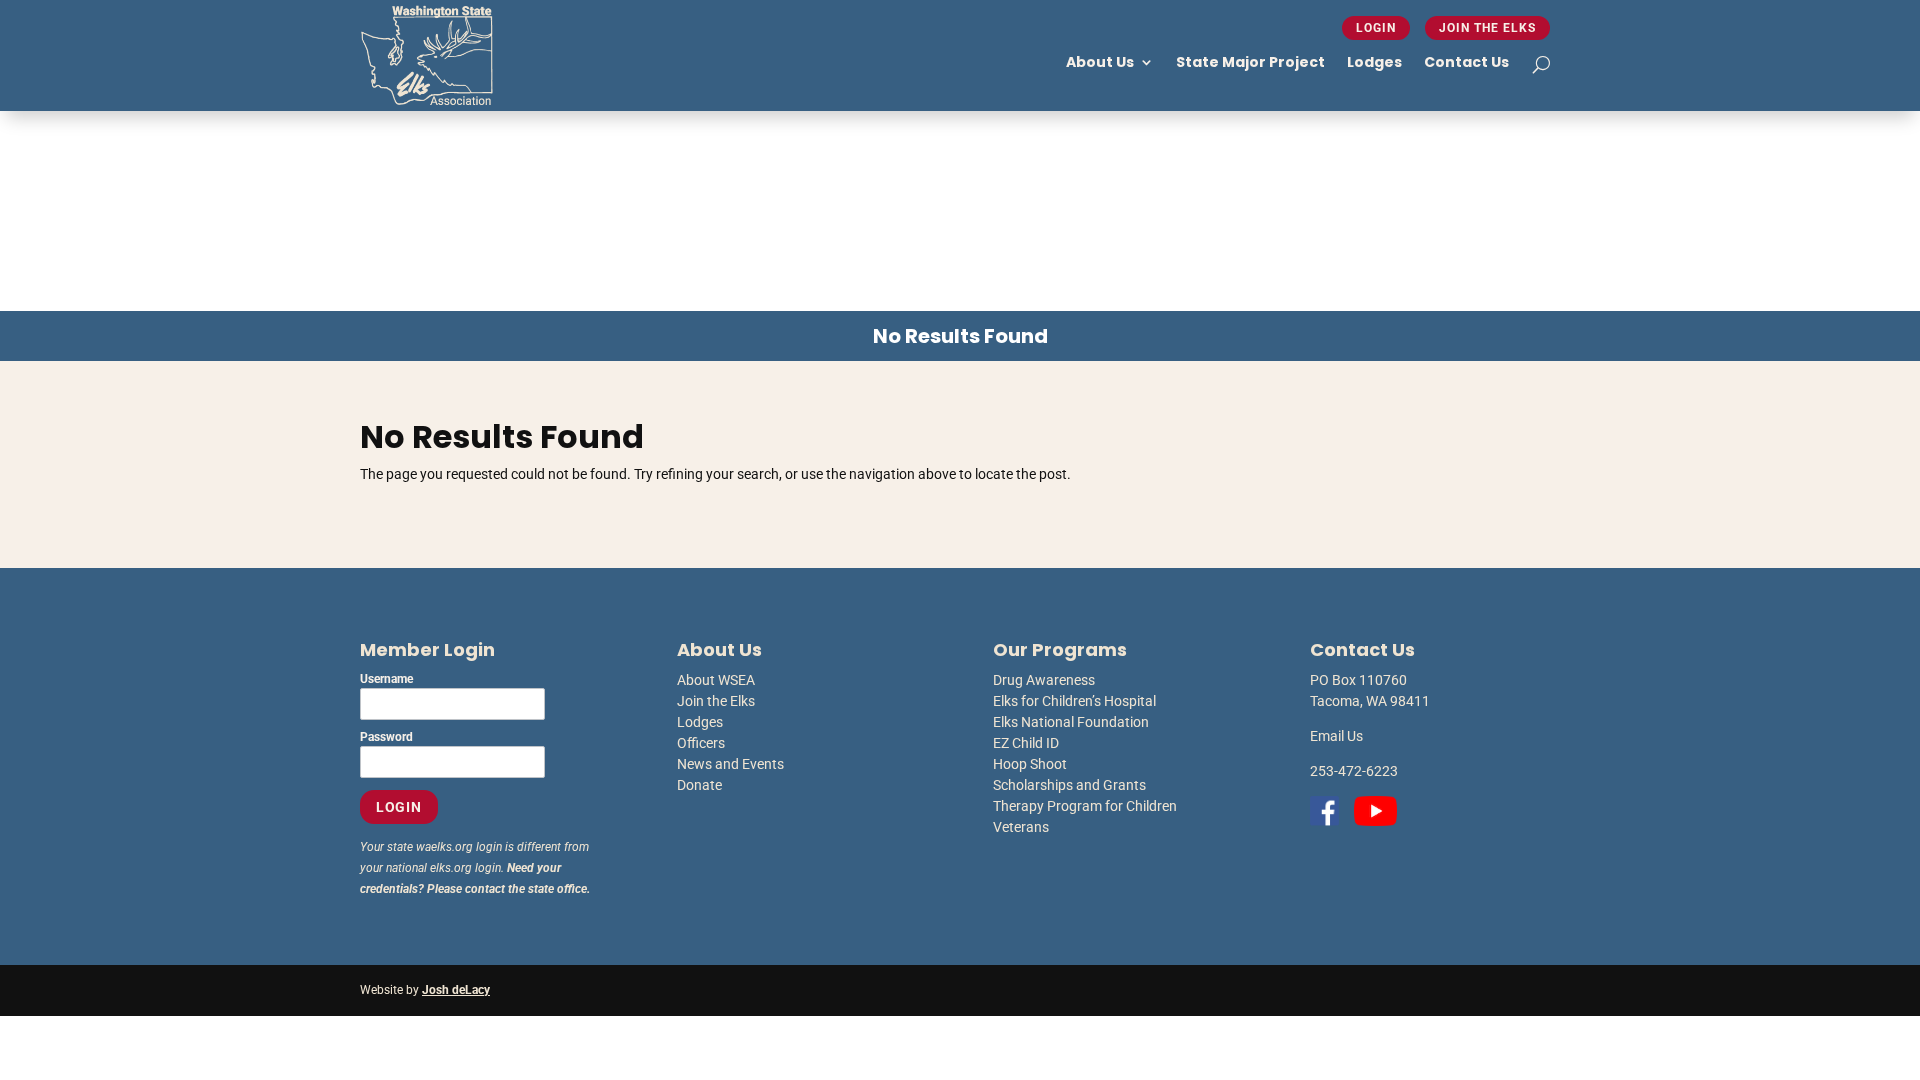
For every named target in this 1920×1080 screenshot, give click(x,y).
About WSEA (716, 680)
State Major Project (1250, 62)
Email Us (1336, 736)
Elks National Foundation (1071, 722)
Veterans (1021, 827)
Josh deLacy (456, 990)
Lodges (1374, 62)
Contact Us (1466, 62)
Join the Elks (1487, 28)
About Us (1100, 62)
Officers (701, 743)
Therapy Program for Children (1085, 806)
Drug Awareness (1044, 680)
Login (1376, 28)
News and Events (730, 764)
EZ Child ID (1026, 743)
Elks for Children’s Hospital (1074, 701)
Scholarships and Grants (1069, 785)
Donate (699, 785)
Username (386, 679)
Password (386, 737)
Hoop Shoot (1030, 764)
